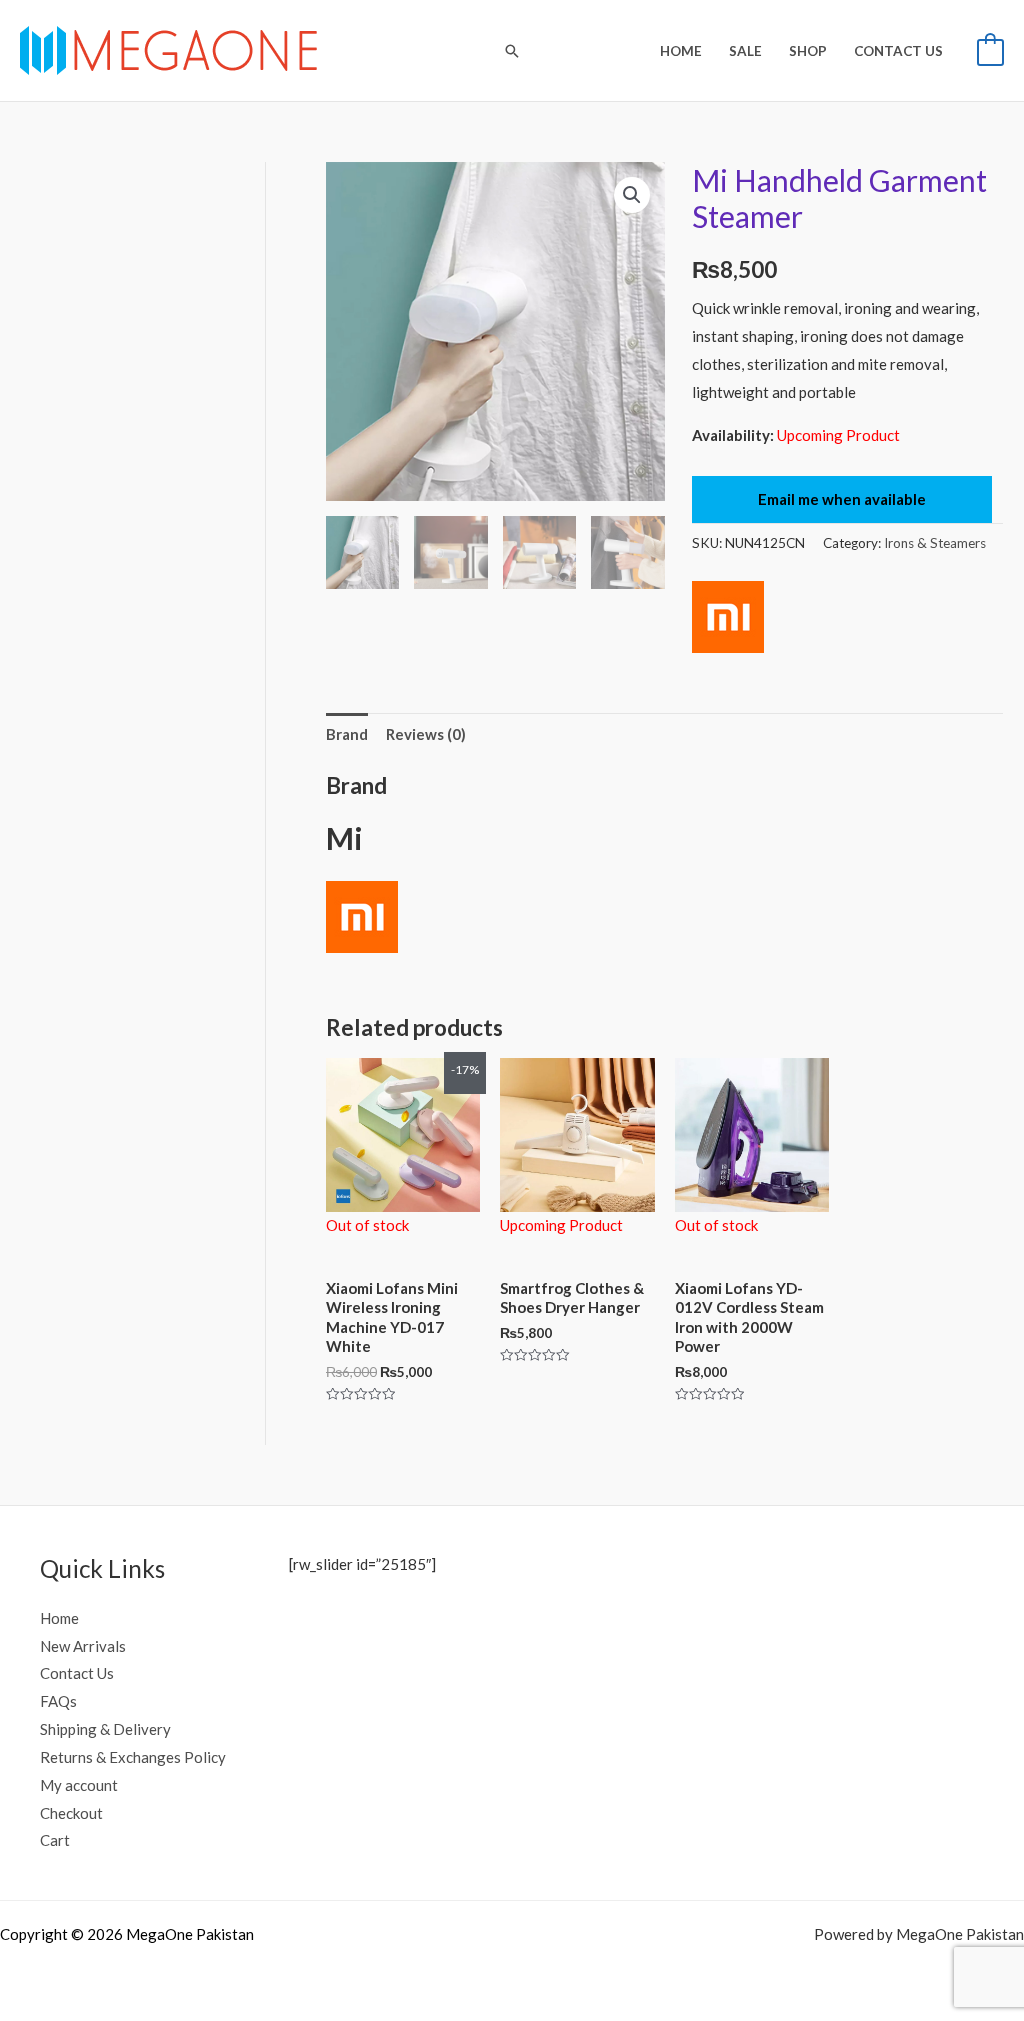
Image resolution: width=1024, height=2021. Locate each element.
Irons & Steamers (935, 543)
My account (79, 1785)
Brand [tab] (347, 734)
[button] (512, 51)
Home (59, 1618)
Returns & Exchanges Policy (133, 1757)
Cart (55, 1840)
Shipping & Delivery (105, 1729)
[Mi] (728, 617)
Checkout (71, 1813)
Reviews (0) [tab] (426, 734)
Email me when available (842, 499)
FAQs (58, 1701)
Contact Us (77, 1673)
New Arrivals (83, 1646)
